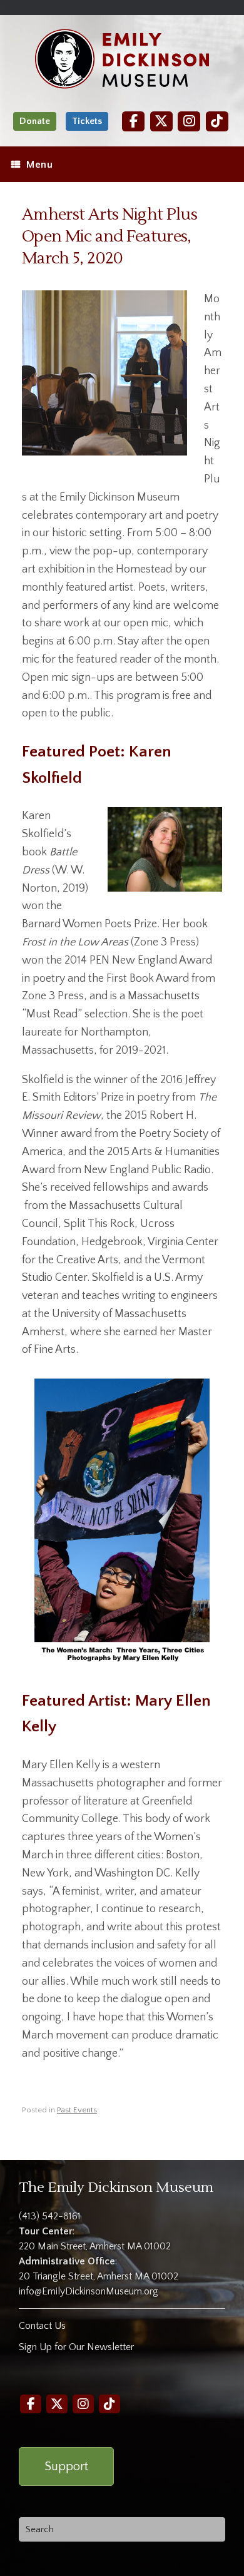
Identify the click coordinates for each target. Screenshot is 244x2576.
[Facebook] (133, 121)
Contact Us (42, 2326)
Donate (35, 121)
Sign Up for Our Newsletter (76, 2347)
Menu (39, 165)
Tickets (87, 121)
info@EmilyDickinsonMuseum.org (89, 2291)
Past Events (77, 2110)
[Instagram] (189, 121)
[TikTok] (217, 121)
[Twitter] (161, 121)
